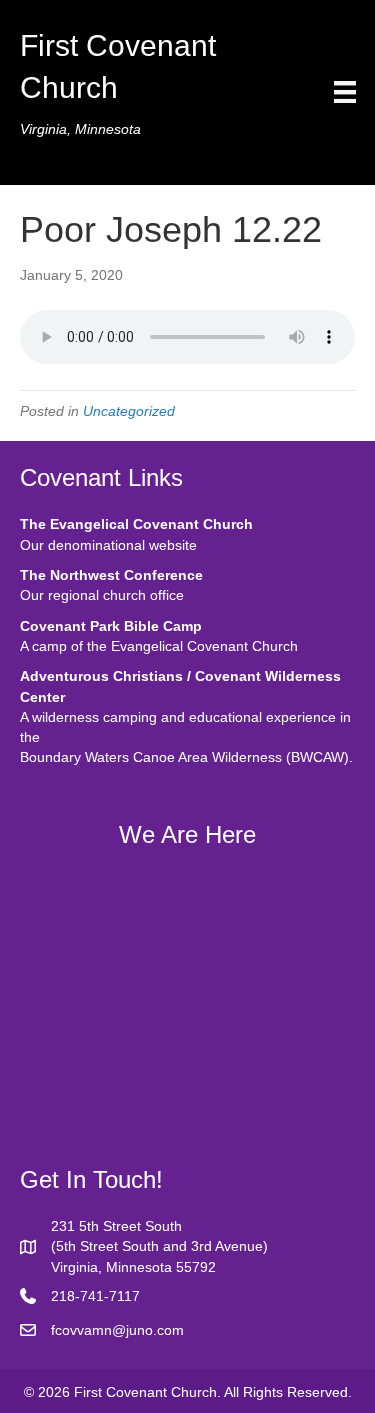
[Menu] (345, 92)
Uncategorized (129, 411)
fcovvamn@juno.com (117, 1330)
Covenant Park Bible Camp (111, 626)
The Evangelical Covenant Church (136, 524)
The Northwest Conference (111, 575)
